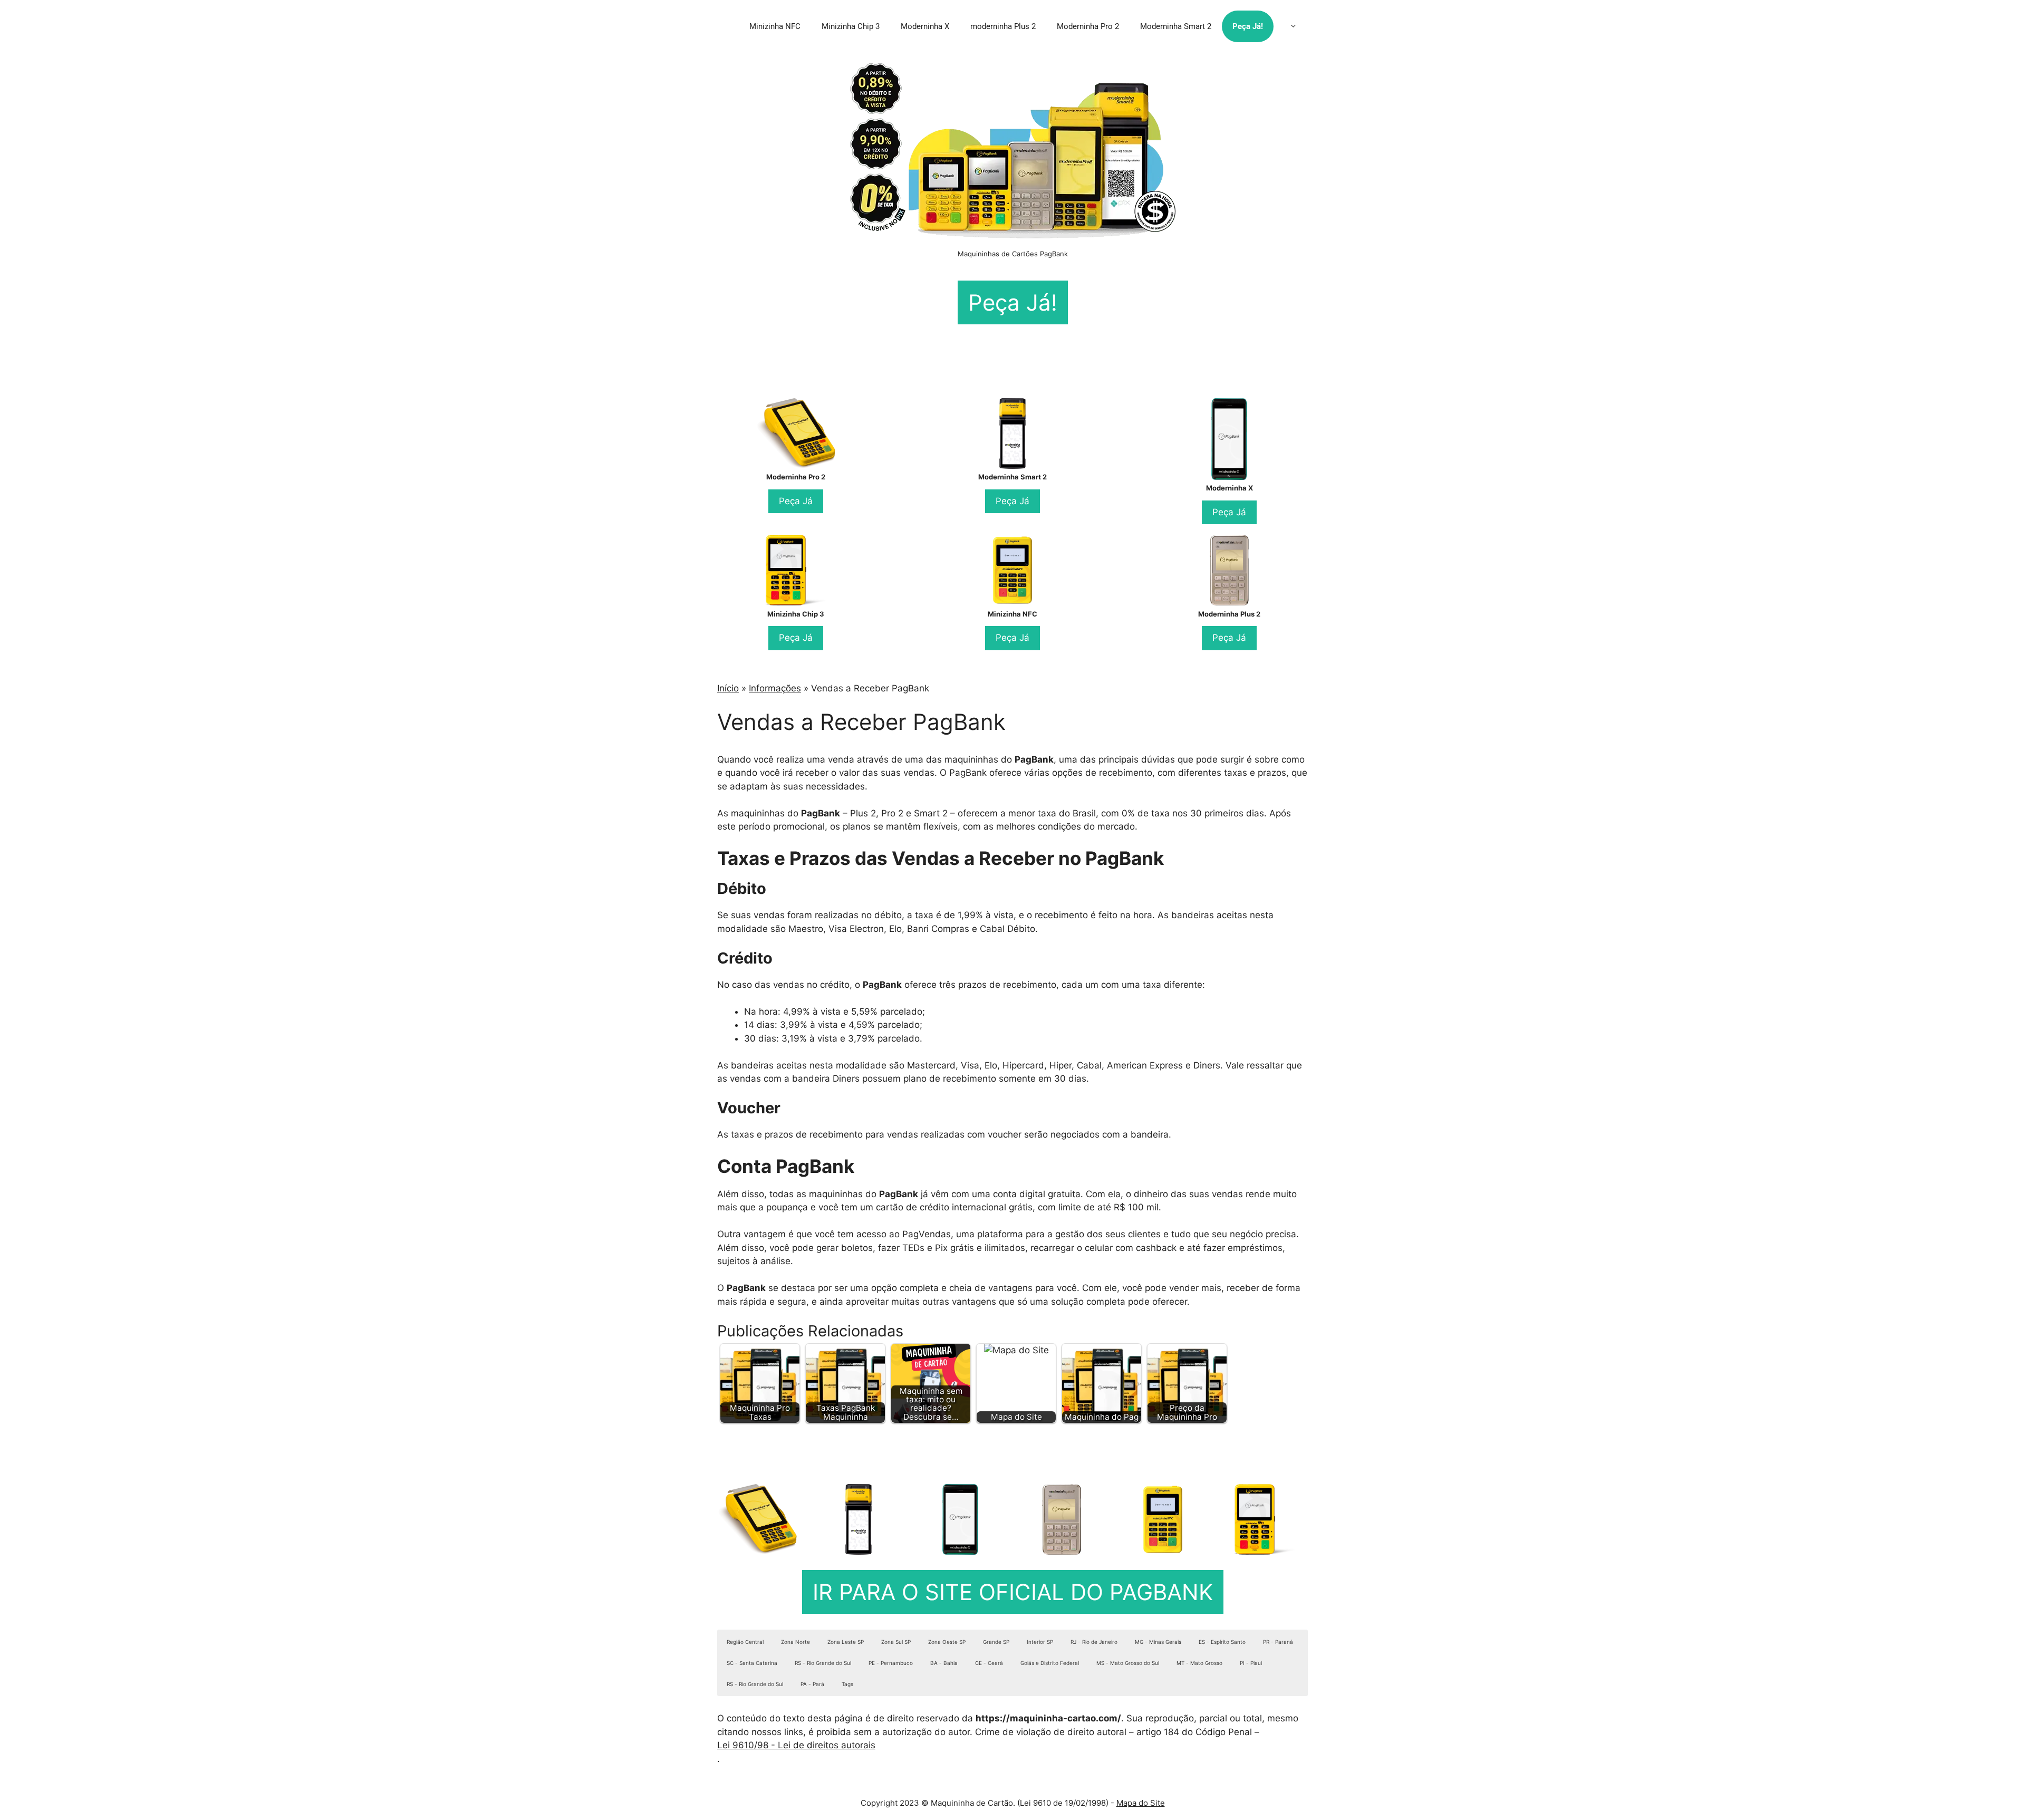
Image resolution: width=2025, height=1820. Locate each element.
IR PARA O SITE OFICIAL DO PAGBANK (1013, 1592)
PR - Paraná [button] (1278, 1642)
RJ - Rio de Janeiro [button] (1094, 1642)
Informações (775, 688)
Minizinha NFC (775, 26)
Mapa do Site (1141, 1803)
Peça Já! (1248, 26)
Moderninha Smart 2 (1176, 26)
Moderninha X (925, 26)
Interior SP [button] (1040, 1642)
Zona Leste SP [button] (846, 1642)
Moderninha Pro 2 (1088, 26)
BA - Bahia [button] (944, 1663)
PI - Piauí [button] (1251, 1663)
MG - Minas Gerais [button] (1158, 1642)
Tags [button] (847, 1684)
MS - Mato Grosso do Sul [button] (1128, 1663)
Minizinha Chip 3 (851, 26)
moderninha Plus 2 (1003, 26)
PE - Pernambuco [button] (891, 1663)
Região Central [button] (745, 1642)
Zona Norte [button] (795, 1642)
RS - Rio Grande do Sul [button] (823, 1663)
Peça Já (796, 501)
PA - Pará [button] (812, 1684)
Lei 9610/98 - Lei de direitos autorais (796, 1745)
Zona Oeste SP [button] (947, 1642)
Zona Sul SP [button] (896, 1642)
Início (728, 688)
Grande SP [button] (996, 1642)
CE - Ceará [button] (989, 1663)
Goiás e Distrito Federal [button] (1050, 1663)
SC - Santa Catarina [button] (752, 1663)
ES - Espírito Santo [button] (1222, 1642)
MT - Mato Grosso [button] (1199, 1663)
